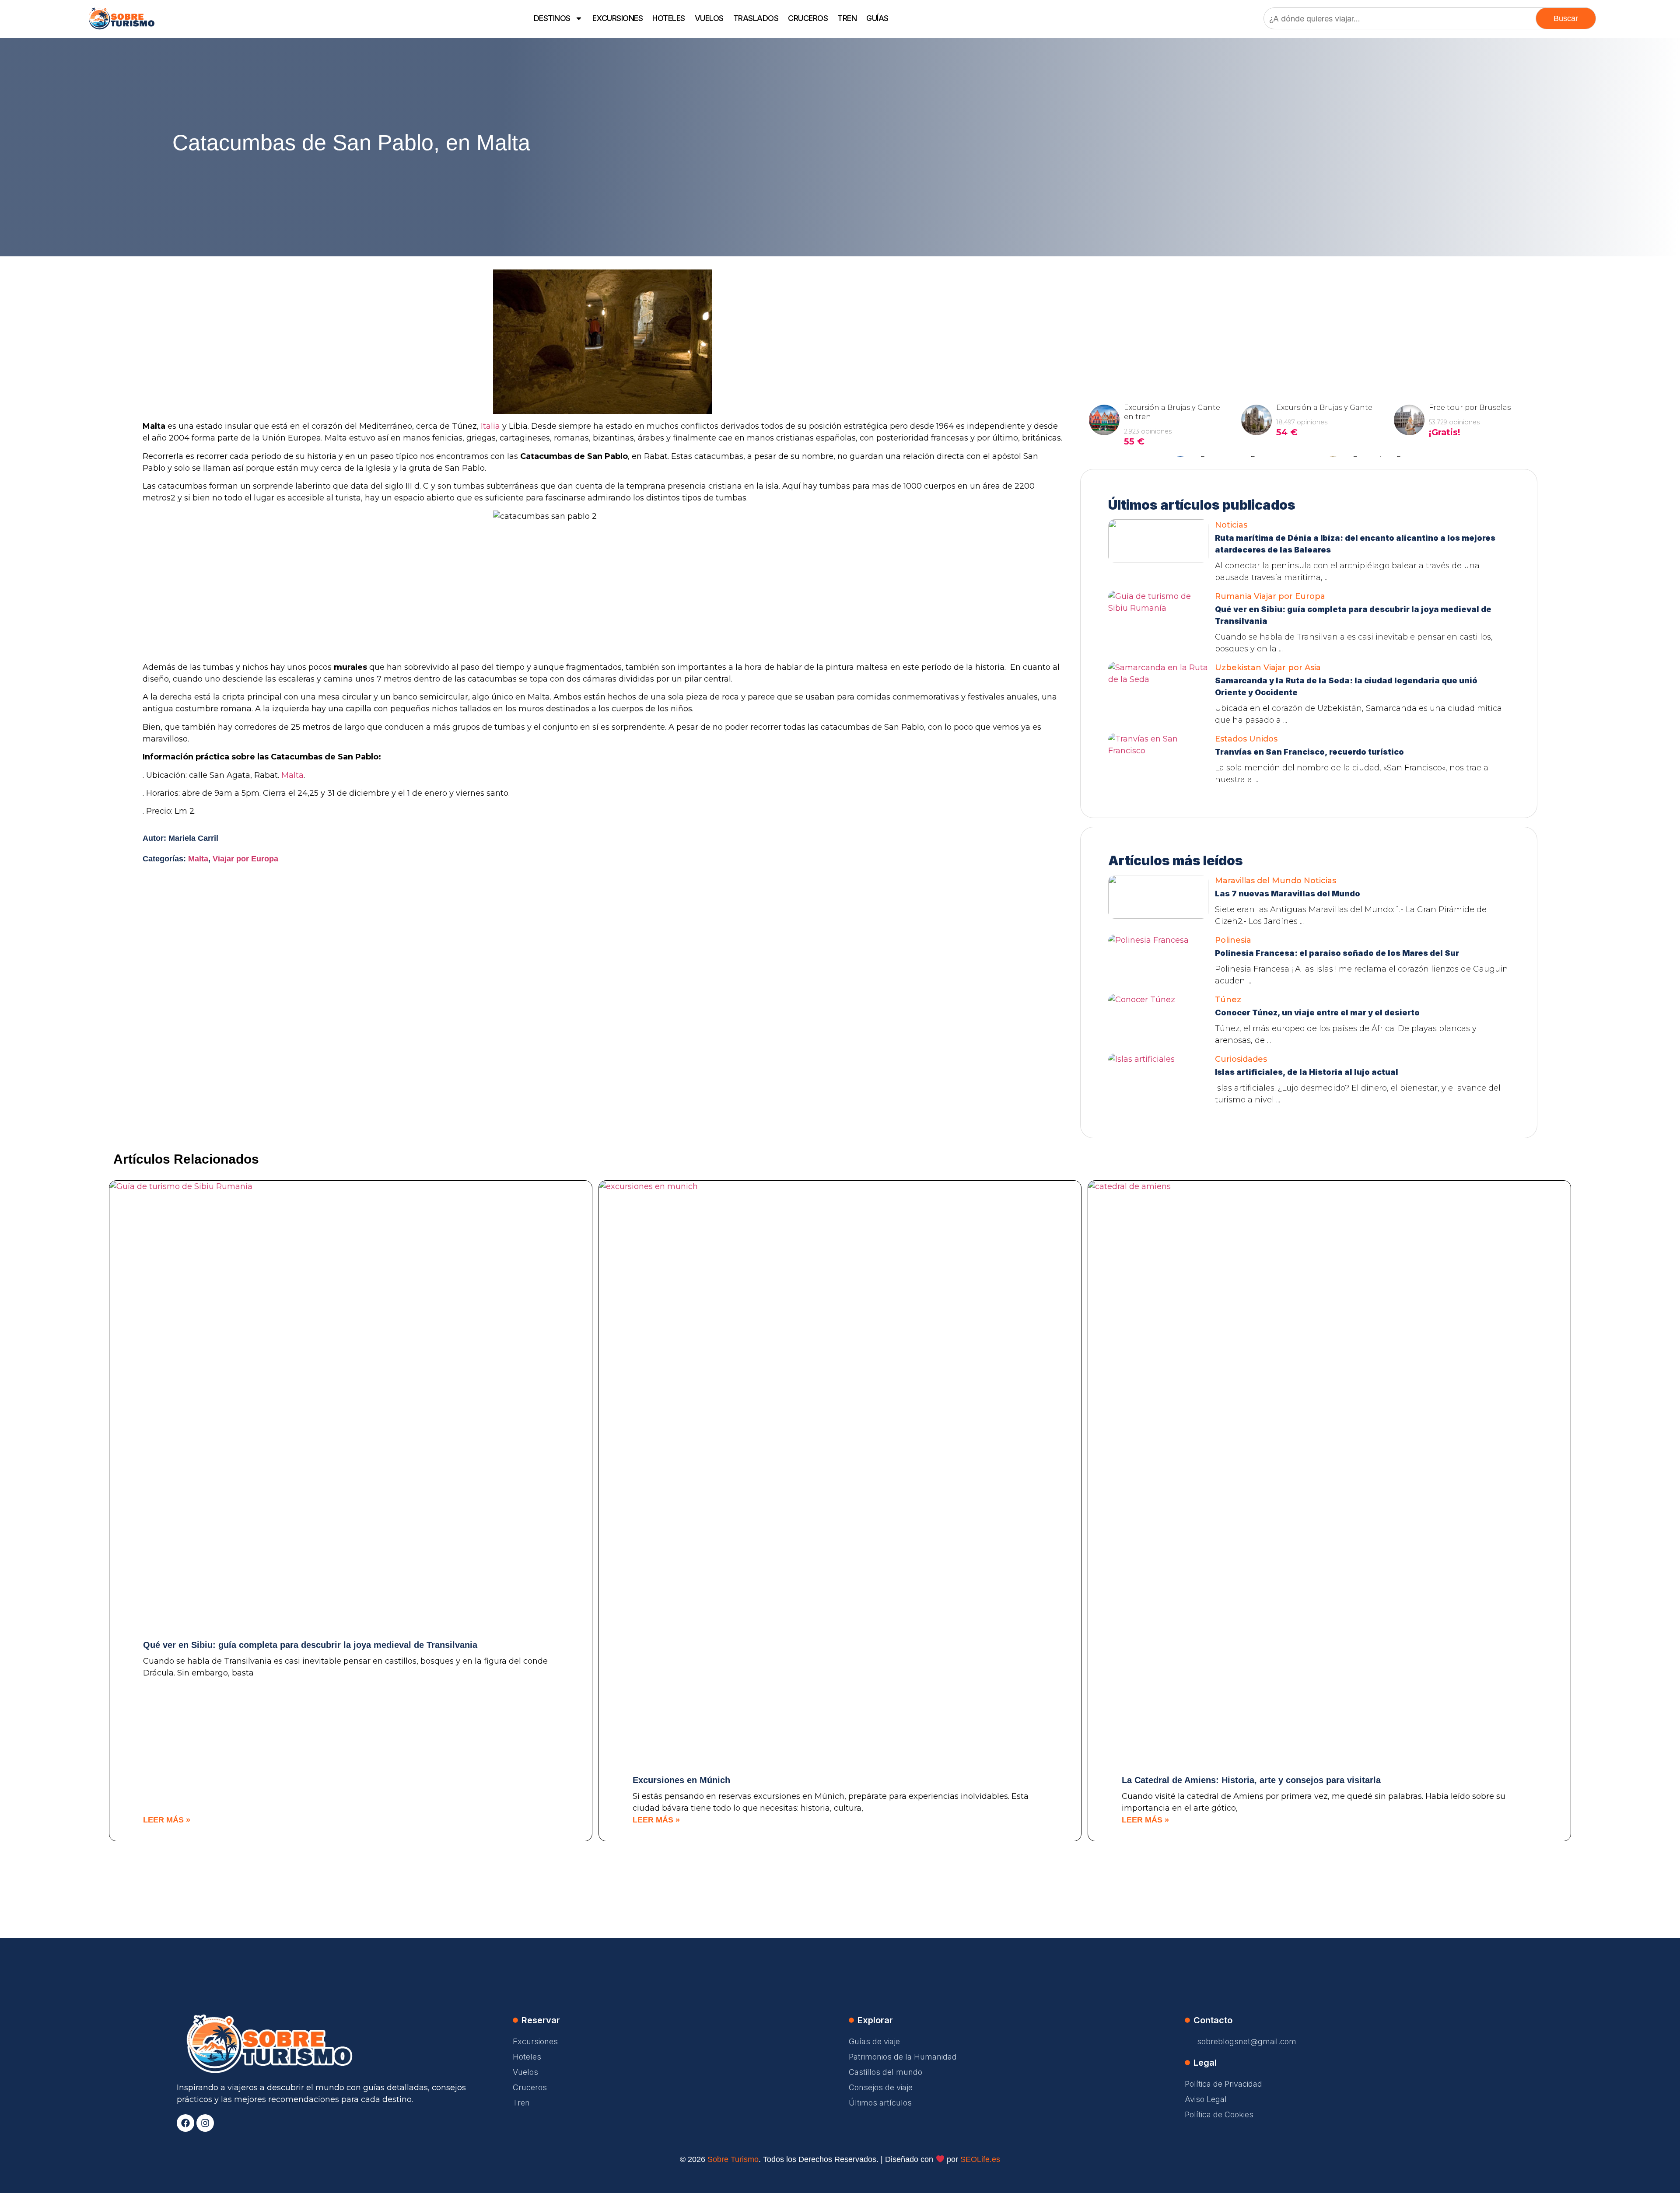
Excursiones (618, 18)
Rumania (1233, 596)
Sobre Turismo (733, 2159)
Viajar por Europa (245, 859)
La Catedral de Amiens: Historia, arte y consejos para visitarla (1251, 1780)
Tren (847, 18)
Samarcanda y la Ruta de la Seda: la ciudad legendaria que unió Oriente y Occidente (1346, 686)
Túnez (1228, 1000)
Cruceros (808, 18)
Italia (490, 426)
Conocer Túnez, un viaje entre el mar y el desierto (1317, 1013)
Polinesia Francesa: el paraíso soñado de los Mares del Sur (1337, 953)
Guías (877, 18)
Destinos (552, 18)
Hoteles (669, 18)
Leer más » (167, 1820)
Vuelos (709, 18)
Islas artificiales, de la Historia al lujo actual (1307, 1072)
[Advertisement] (1309, 324)
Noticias (1231, 525)
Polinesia (1233, 940)
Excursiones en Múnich (681, 1780)
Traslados (756, 18)
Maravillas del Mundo (1258, 881)
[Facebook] (185, 2123)
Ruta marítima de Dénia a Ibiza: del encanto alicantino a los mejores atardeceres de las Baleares (1355, 544)
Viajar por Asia (1292, 668)
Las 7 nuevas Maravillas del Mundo (1288, 894)
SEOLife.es (980, 2159)
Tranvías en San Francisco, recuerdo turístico (1309, 752)
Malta (292, 775)
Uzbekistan (1238, 668)
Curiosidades (1241, 1059)
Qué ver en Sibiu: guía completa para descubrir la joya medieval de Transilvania (1353, 615)
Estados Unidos (1246, 739)
